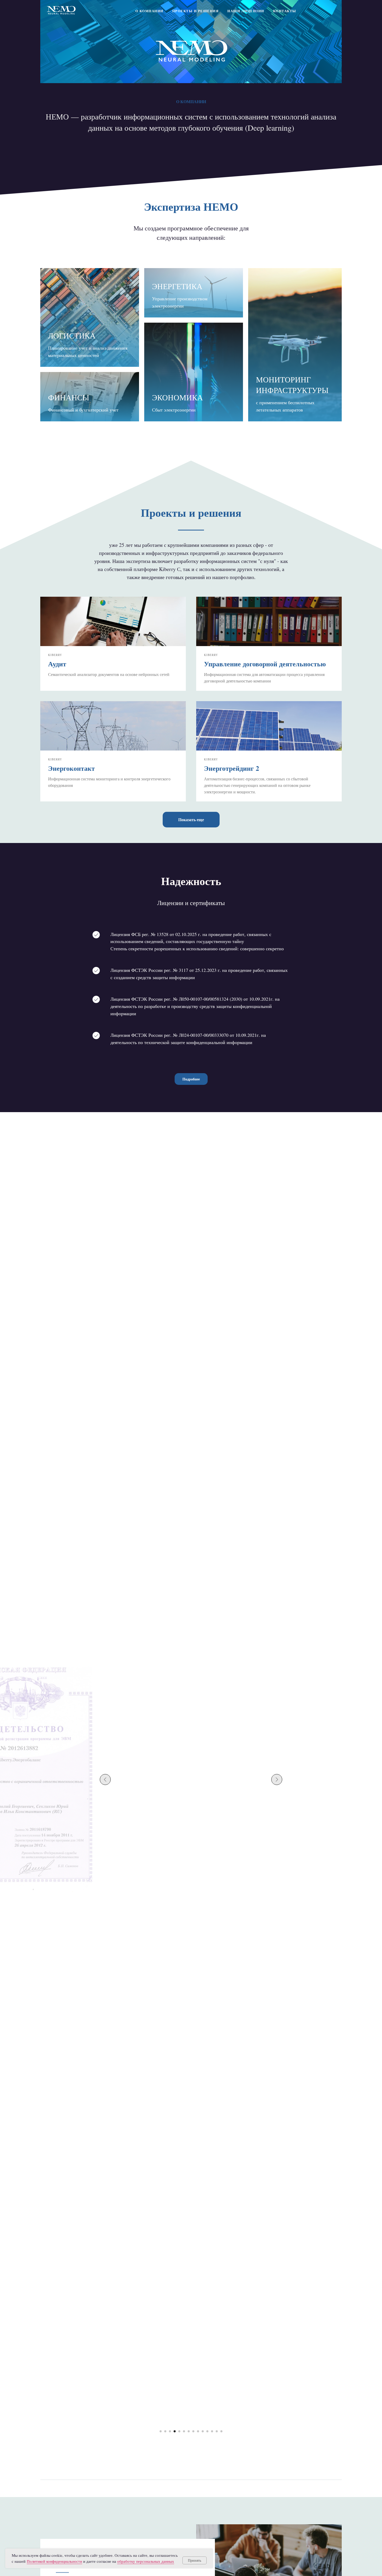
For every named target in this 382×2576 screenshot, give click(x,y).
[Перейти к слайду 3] (170, 2431)
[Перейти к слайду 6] (184, 2431)
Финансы (69, 397)
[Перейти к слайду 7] (189, 2431)
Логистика (72, 335)
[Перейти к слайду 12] (212, 2431)
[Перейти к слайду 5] (179, 2431)
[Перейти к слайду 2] (165, 2431)
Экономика (177, 397)
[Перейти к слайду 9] (198, 2431)
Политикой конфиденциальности (54, 2561)
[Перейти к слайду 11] (207, 2431)
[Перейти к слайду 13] (217, 2431)
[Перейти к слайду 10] (203, 2431)
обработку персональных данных (146, 2561)
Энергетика (177, 286)
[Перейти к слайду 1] (161, 2431)
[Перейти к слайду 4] (175, 2431)
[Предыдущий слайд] (105, 1780)
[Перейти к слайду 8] (193, 2431)
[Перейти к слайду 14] (221, 2431)
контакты (285, 11)
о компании (149, 11)
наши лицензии (246, 11)
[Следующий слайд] (277, 1780)
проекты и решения (196, 11)
